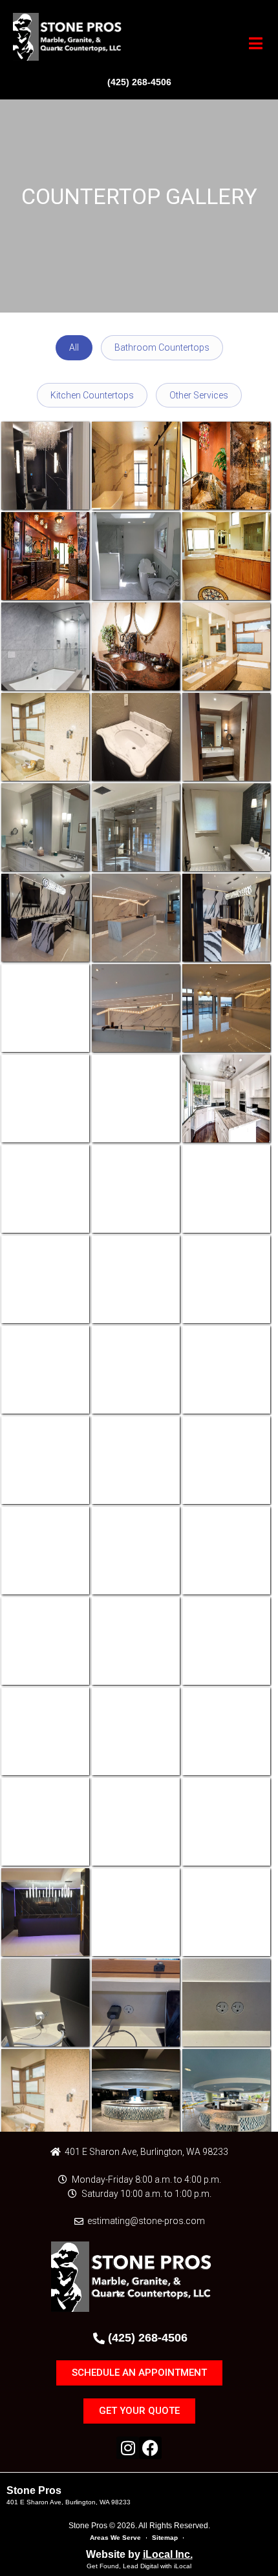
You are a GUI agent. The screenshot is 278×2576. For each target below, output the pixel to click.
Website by (139, 2554)
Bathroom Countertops (162, 347)
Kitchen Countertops (92, 395)
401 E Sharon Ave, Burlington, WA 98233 (69, 2502)
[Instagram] (128, 2448)
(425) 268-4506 (139, 82)
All (74, 347)
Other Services (199, 395)
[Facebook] (150, 2448)
